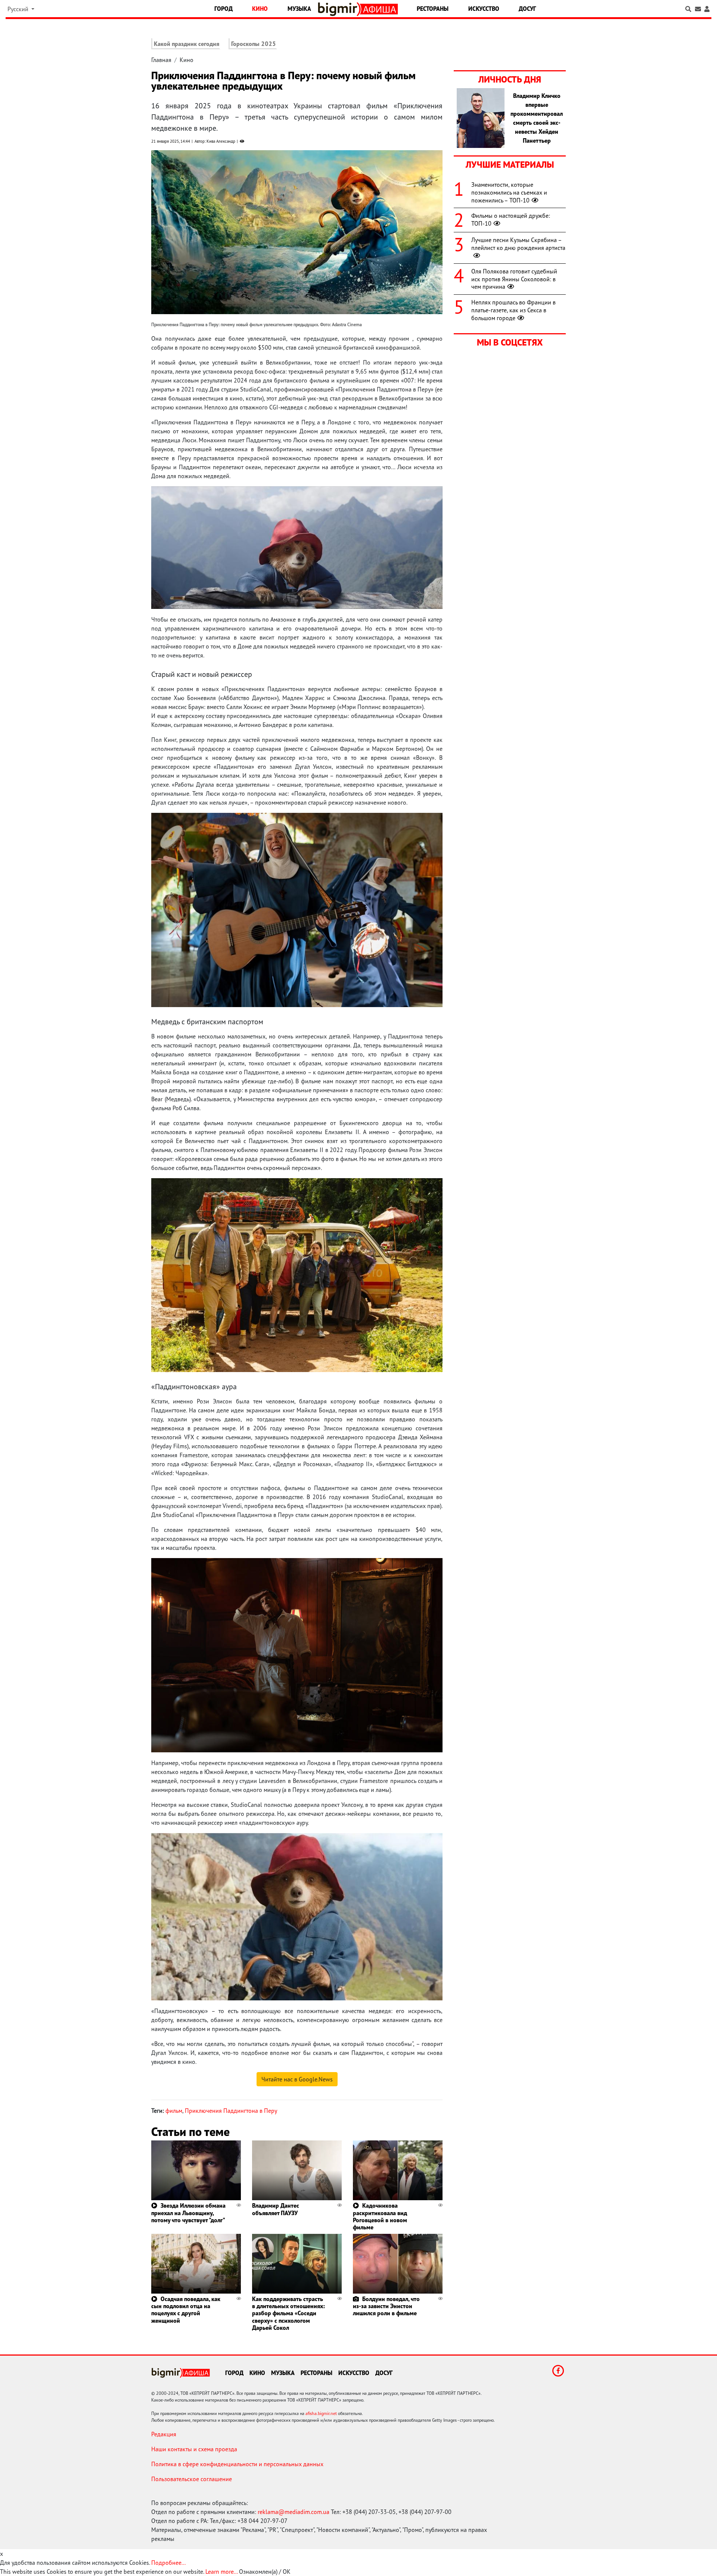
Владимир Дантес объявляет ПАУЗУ (276, 2209)
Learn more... (221, 2572)
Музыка (299, 9)
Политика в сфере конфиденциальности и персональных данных (237, 2464)
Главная (161, 60)
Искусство (484, 9)
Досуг (527, 9)
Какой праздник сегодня (187, 44)
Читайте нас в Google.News (297, 2079)
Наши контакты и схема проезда (194, 2449)
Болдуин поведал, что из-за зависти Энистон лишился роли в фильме (386, 2306)
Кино (260, 9)
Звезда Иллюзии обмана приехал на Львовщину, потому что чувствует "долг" (188, 2213)
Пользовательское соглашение (192, 2479)
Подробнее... (168, 2563)
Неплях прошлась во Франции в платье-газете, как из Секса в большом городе (513, 310)
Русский (19, 9)
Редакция (164, 2434)
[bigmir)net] (339, 9)
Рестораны (433, 9)
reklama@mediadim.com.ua (294, 2512)
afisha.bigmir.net (321, 2413)
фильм (174, 2111)
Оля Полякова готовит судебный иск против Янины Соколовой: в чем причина (514, 279)
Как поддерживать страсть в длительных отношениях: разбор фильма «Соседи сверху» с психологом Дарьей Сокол (288, 2313)
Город (224, 9)
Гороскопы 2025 (254, 44)
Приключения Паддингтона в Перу (231, 2111)
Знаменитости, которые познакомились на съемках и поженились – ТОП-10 (509, 192)
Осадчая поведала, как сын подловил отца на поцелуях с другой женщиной (186, 2310)
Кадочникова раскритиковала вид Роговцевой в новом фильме (380, 2216)
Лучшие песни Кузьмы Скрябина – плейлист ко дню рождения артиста (518, 244)
